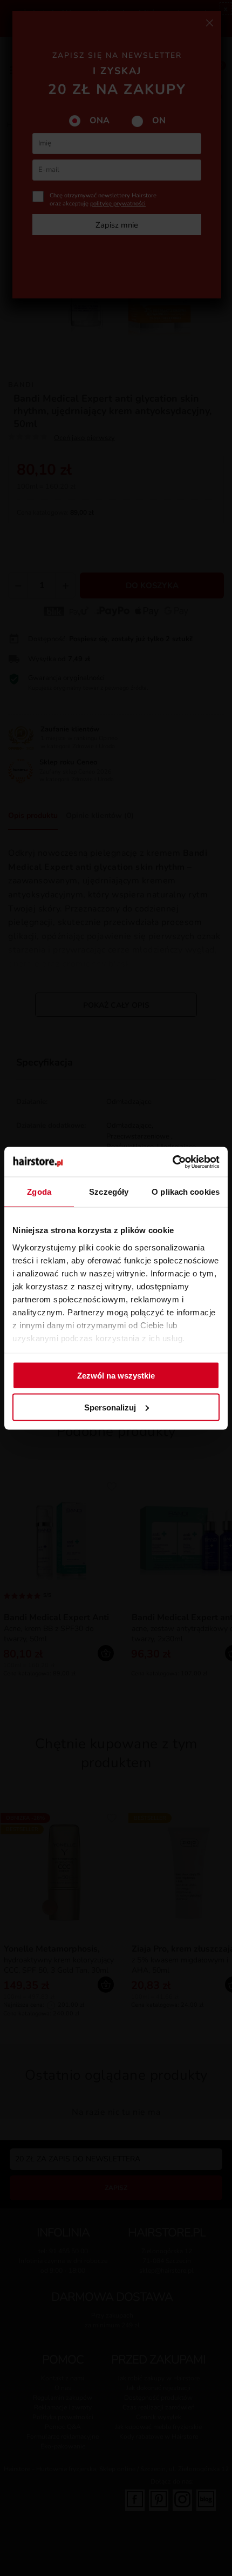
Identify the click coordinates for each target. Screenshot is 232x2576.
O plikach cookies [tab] (186, 1192)
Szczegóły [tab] (109, 1192)
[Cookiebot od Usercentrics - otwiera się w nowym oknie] (172, 1162)
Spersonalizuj (110, 1407)
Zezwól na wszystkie (116, 1376)
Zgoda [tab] (39, 1192)
